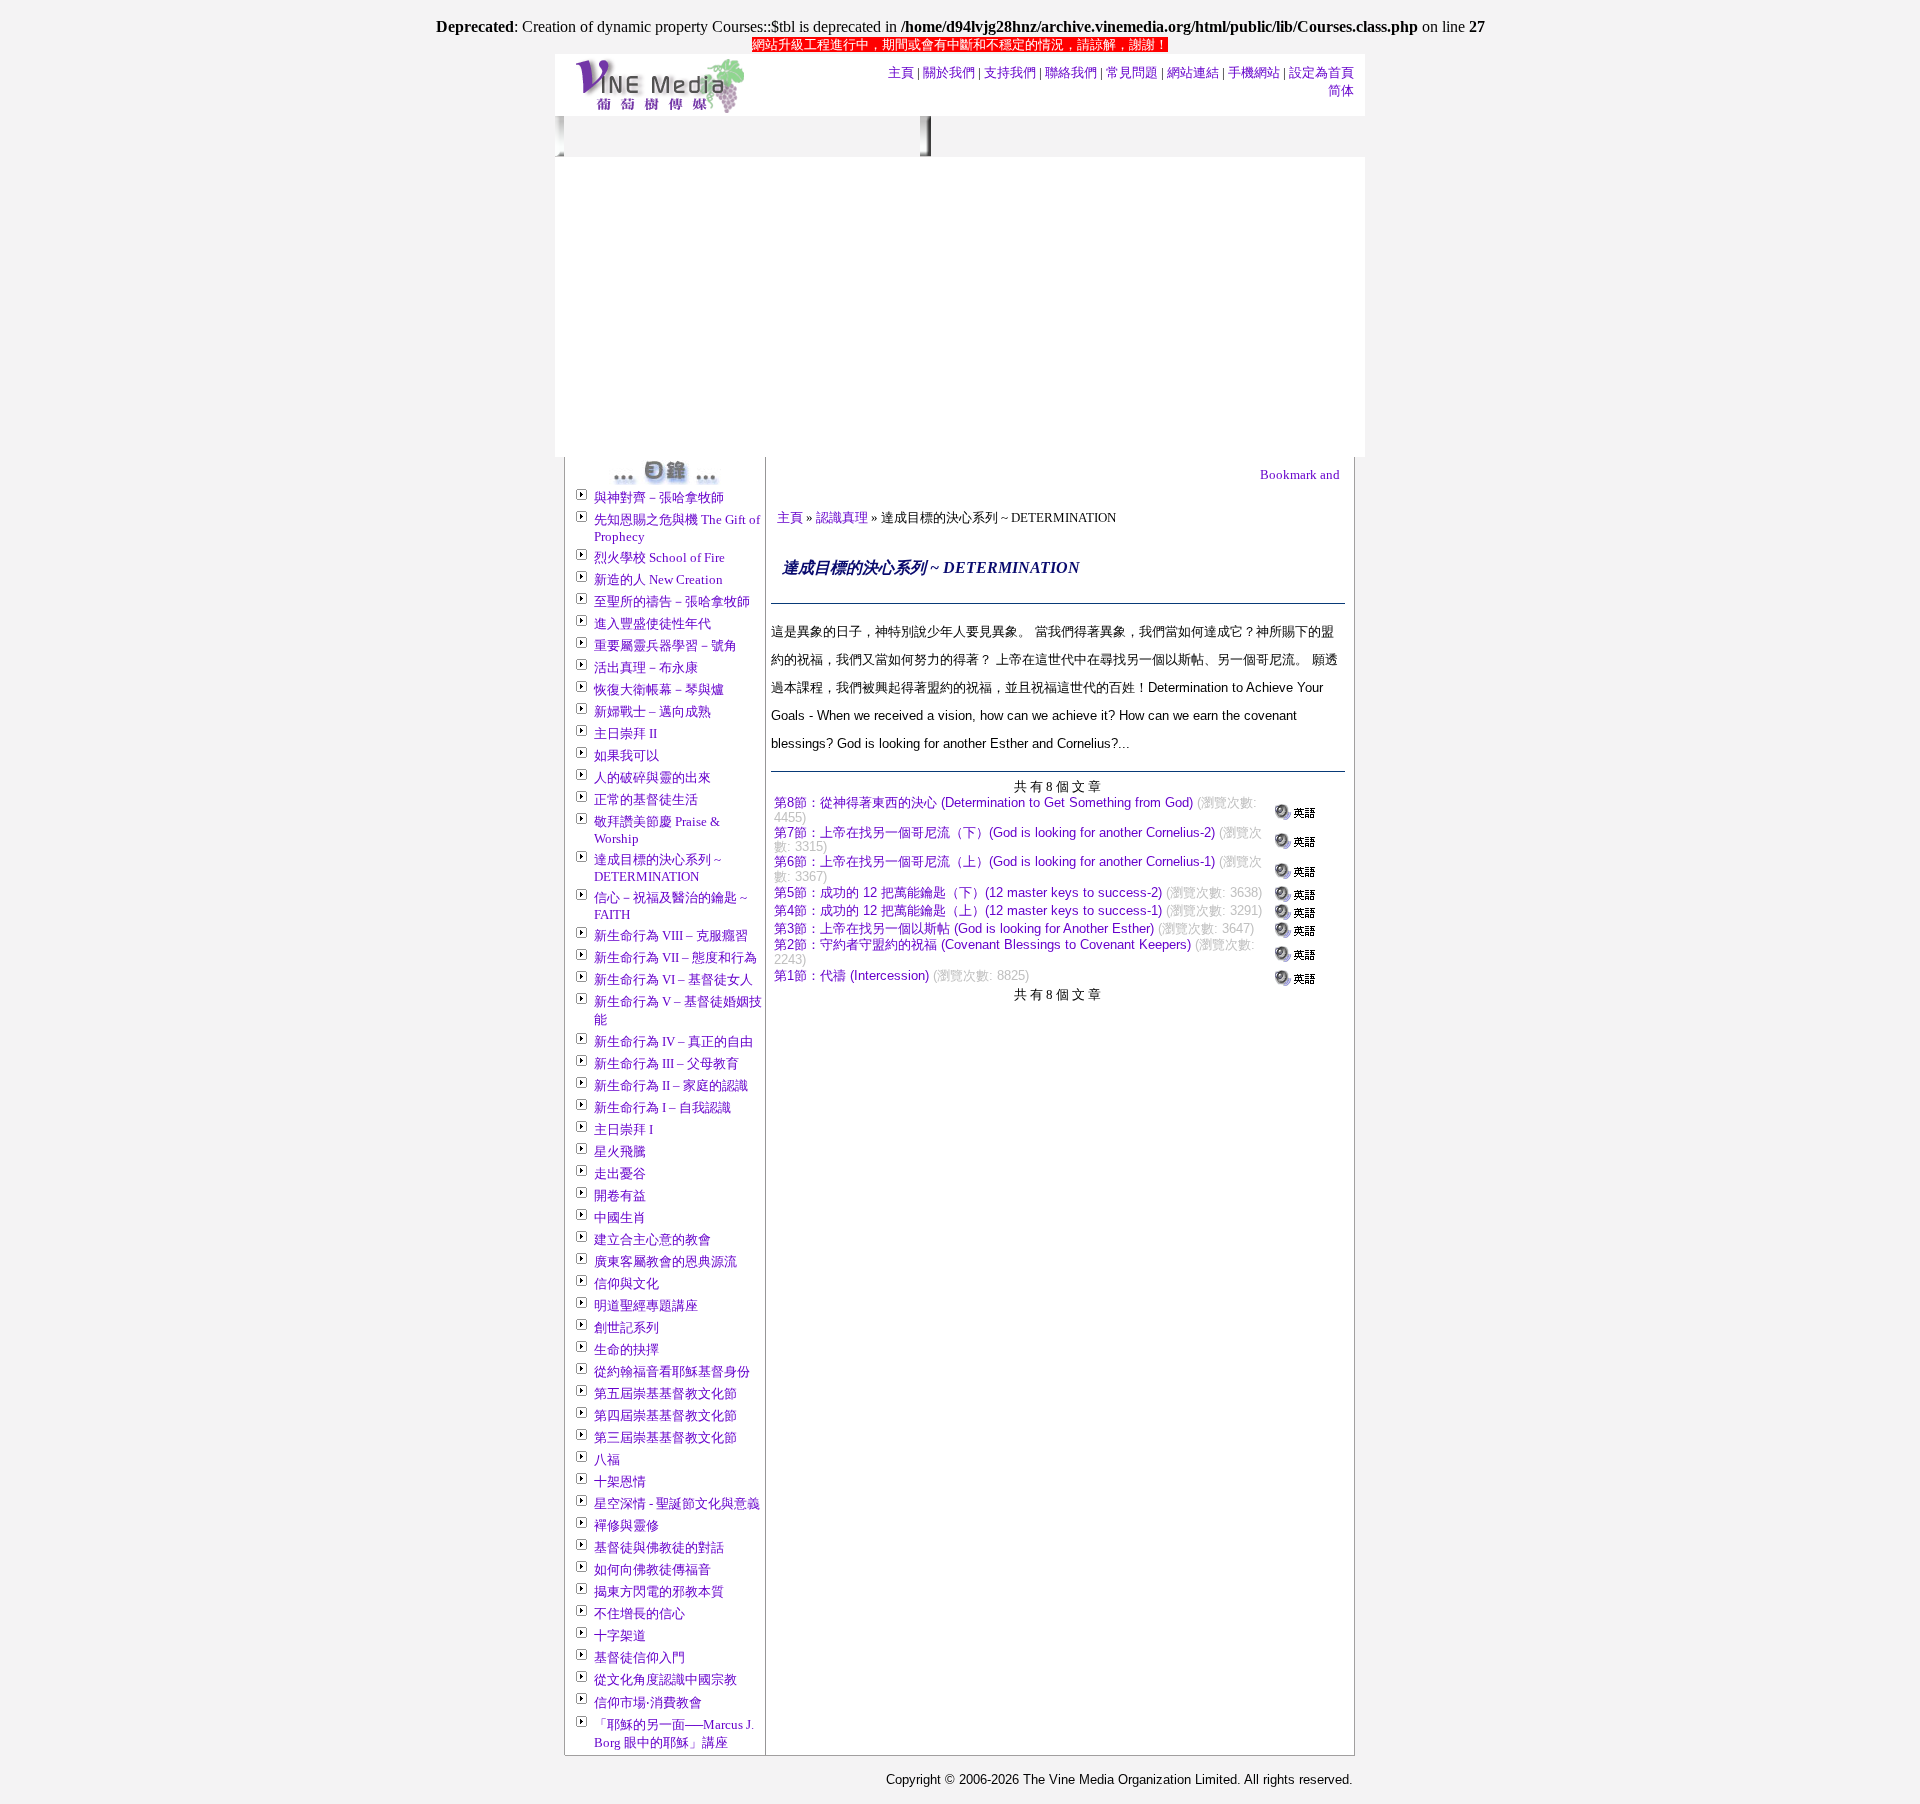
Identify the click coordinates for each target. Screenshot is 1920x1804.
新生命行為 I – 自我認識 (662, 1107)
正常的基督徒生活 (646, 799)
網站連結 (1193, 72)
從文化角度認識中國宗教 (665, 1679)
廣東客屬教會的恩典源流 (665, 1261)
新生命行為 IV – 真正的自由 (673, 1041)
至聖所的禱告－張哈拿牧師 (672, 601)
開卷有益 (620, 1195)
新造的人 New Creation (658, 579)
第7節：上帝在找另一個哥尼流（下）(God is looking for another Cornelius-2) (994, 832)
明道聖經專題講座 (646, 1305)
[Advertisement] (960, 307)
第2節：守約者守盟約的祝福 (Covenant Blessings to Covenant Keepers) (982, 944)
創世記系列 (626, 1327)
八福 (607, 1459)
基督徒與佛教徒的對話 (659, 1547)
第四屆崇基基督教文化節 (665, 1415)
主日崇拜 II (625, 733)
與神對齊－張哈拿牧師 (659, 497)
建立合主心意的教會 (652, 1239)
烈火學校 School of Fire (659, 557)
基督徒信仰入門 (639, 1657)
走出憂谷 (620, 1173)
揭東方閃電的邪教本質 (659, 1591)
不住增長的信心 (639, 1613)
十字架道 (620, 1635)
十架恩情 (620, 1481)
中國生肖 (620, 1217)
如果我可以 (626, 755)
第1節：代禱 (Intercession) (851, 975)
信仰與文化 (626, 1283)
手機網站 (1254, 72)
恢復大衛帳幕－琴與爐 (659, 689)
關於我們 (949, 72)
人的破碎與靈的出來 (652, 777)
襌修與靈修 (626, 1525)
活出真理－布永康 (646, 667)
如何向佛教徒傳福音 (652, 1569)
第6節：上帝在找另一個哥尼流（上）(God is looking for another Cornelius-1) (994, 861)
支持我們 (1010, 72)
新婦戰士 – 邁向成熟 (652, 711)
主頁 (901, 72)
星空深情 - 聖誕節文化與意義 (677, 1503)
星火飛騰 (620, 1151)
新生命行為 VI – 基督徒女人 (673, 979)
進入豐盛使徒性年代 (652, 623)
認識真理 (842, 517)
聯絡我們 (1071, 72)
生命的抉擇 (626, 1349)
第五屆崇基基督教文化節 (665, 1393)
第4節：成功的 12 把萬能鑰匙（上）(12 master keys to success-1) (968, 910)
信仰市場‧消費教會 (648, 1702)
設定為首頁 (1321, 72)
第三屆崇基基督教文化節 (665, 1437)
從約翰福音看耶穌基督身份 (672, 1371)
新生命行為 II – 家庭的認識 (671, 1085)
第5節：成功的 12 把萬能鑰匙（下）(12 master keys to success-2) (968, 892)
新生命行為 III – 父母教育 (666, 1063)
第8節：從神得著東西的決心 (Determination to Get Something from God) (983, 802)
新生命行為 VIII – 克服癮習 (671, 935)
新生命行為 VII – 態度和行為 (675, 957)
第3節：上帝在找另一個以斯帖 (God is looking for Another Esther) (964, 928)
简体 (1341, 90)
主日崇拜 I (623, 1129)
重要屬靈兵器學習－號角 (665, 645)
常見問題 (1132, 72)
